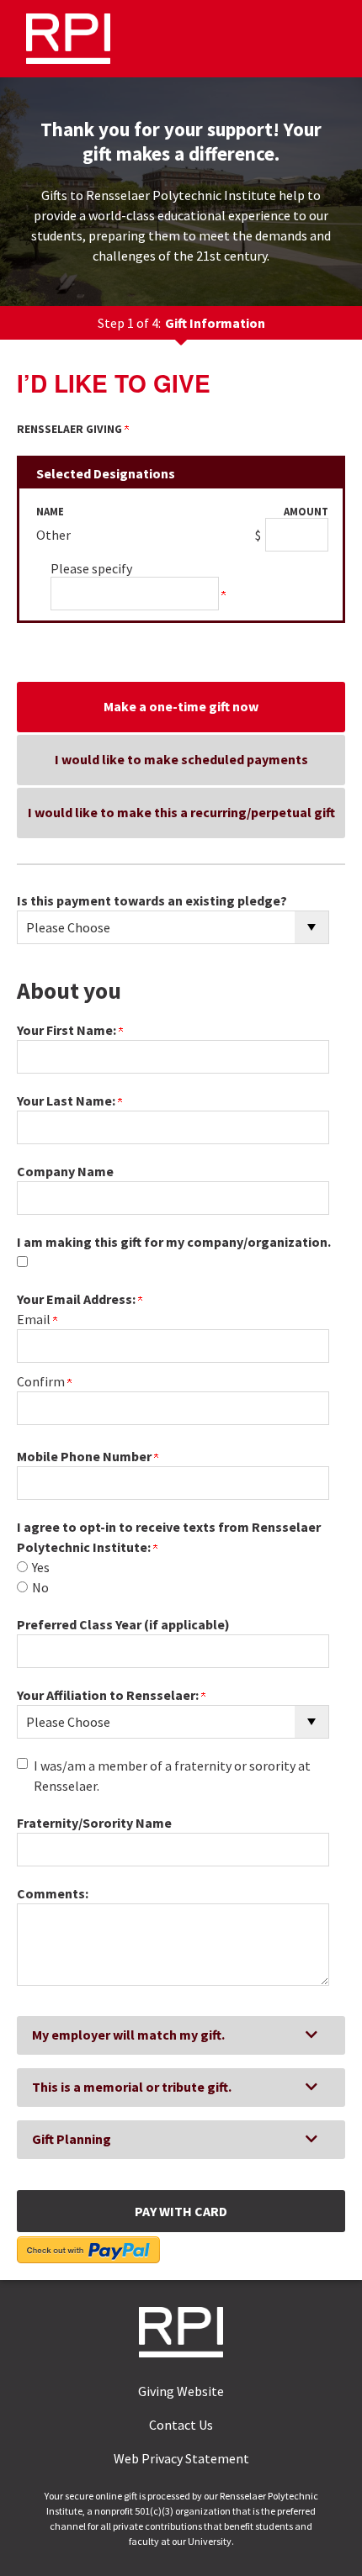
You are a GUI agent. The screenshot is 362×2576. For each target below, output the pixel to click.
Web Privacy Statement (181, 2458)
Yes (41, 1567)
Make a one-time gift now (181, 706)
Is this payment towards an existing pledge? (152, 900)
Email (35, 1319)
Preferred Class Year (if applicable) (123, 1624)
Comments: (53, 1893)
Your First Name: (68, 1030)
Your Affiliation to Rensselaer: (109, 1695)
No (40, 1587)
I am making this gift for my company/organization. (174, 1242)
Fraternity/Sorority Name (94, 1823)
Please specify (91, 568)
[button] (181, 2035)
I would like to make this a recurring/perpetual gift (181, 812)
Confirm (42, 1381)
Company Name (65, 1171)
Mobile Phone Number (85, 1456)
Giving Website (181, 2391)
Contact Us (181, 2425)
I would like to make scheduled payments (181, 759)
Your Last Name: (67, 1101)
